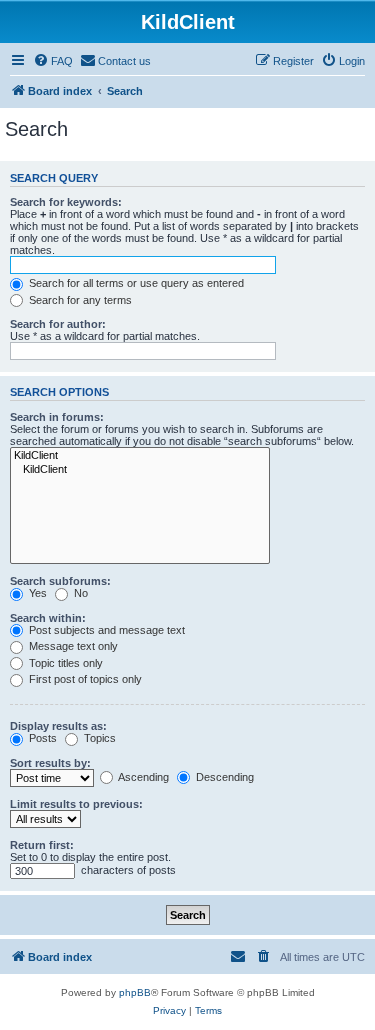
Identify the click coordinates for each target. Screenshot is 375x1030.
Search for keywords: (66, 202)
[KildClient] (140, 456)
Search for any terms (79, 300)
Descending (223, 777)
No (79, 593)
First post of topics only (84, 679)
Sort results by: (50, 763)
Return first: (42, 845)
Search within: (48, 618)
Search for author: (58, 324)
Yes (36, 593)
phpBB (135, 992)
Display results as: (58, 726)
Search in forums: (57, 417)
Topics (98, 738)
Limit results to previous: (76, 804)
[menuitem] (53, 61)
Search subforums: (60, 581)
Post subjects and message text (105, 630)
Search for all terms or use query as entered (135, 283)
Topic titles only (64, 663)
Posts (41, 738)
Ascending (142, 777)
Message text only (72, 646)
